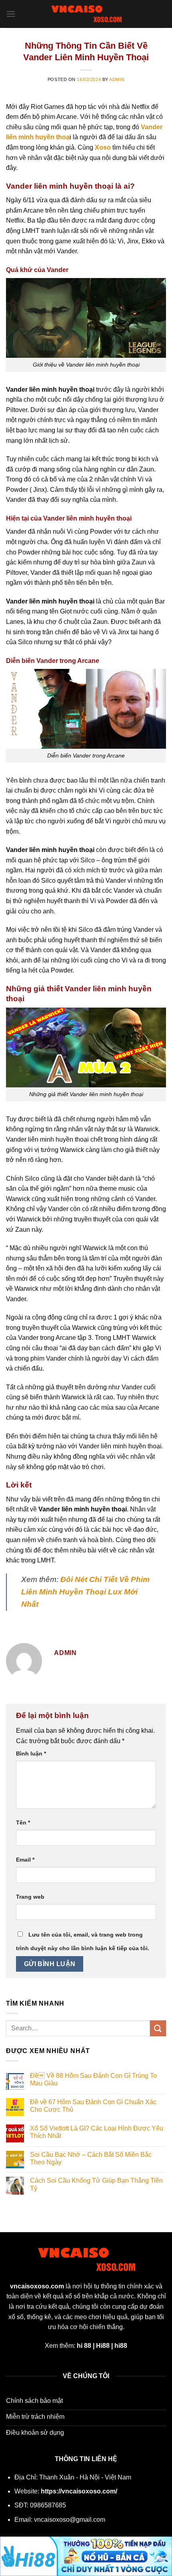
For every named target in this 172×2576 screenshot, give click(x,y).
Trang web (30, 1897)
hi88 (121, 2346)
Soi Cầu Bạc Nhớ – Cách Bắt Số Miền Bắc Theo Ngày (91, 2158)
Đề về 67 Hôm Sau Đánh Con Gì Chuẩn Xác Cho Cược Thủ (93, 2106)
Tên (23, 1823)
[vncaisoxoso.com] (86, 14)
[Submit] (158, 2028)
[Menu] (11, 14)
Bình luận (31, 1753)
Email (25, 1860)
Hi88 (103, 2346)
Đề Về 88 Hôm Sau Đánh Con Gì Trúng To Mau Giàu (93, 2079)
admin (117, 79)
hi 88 (84, 2346)
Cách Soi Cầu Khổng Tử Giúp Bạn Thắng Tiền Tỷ (96, 2184)
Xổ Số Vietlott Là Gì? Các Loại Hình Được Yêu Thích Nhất (97, 2132)
